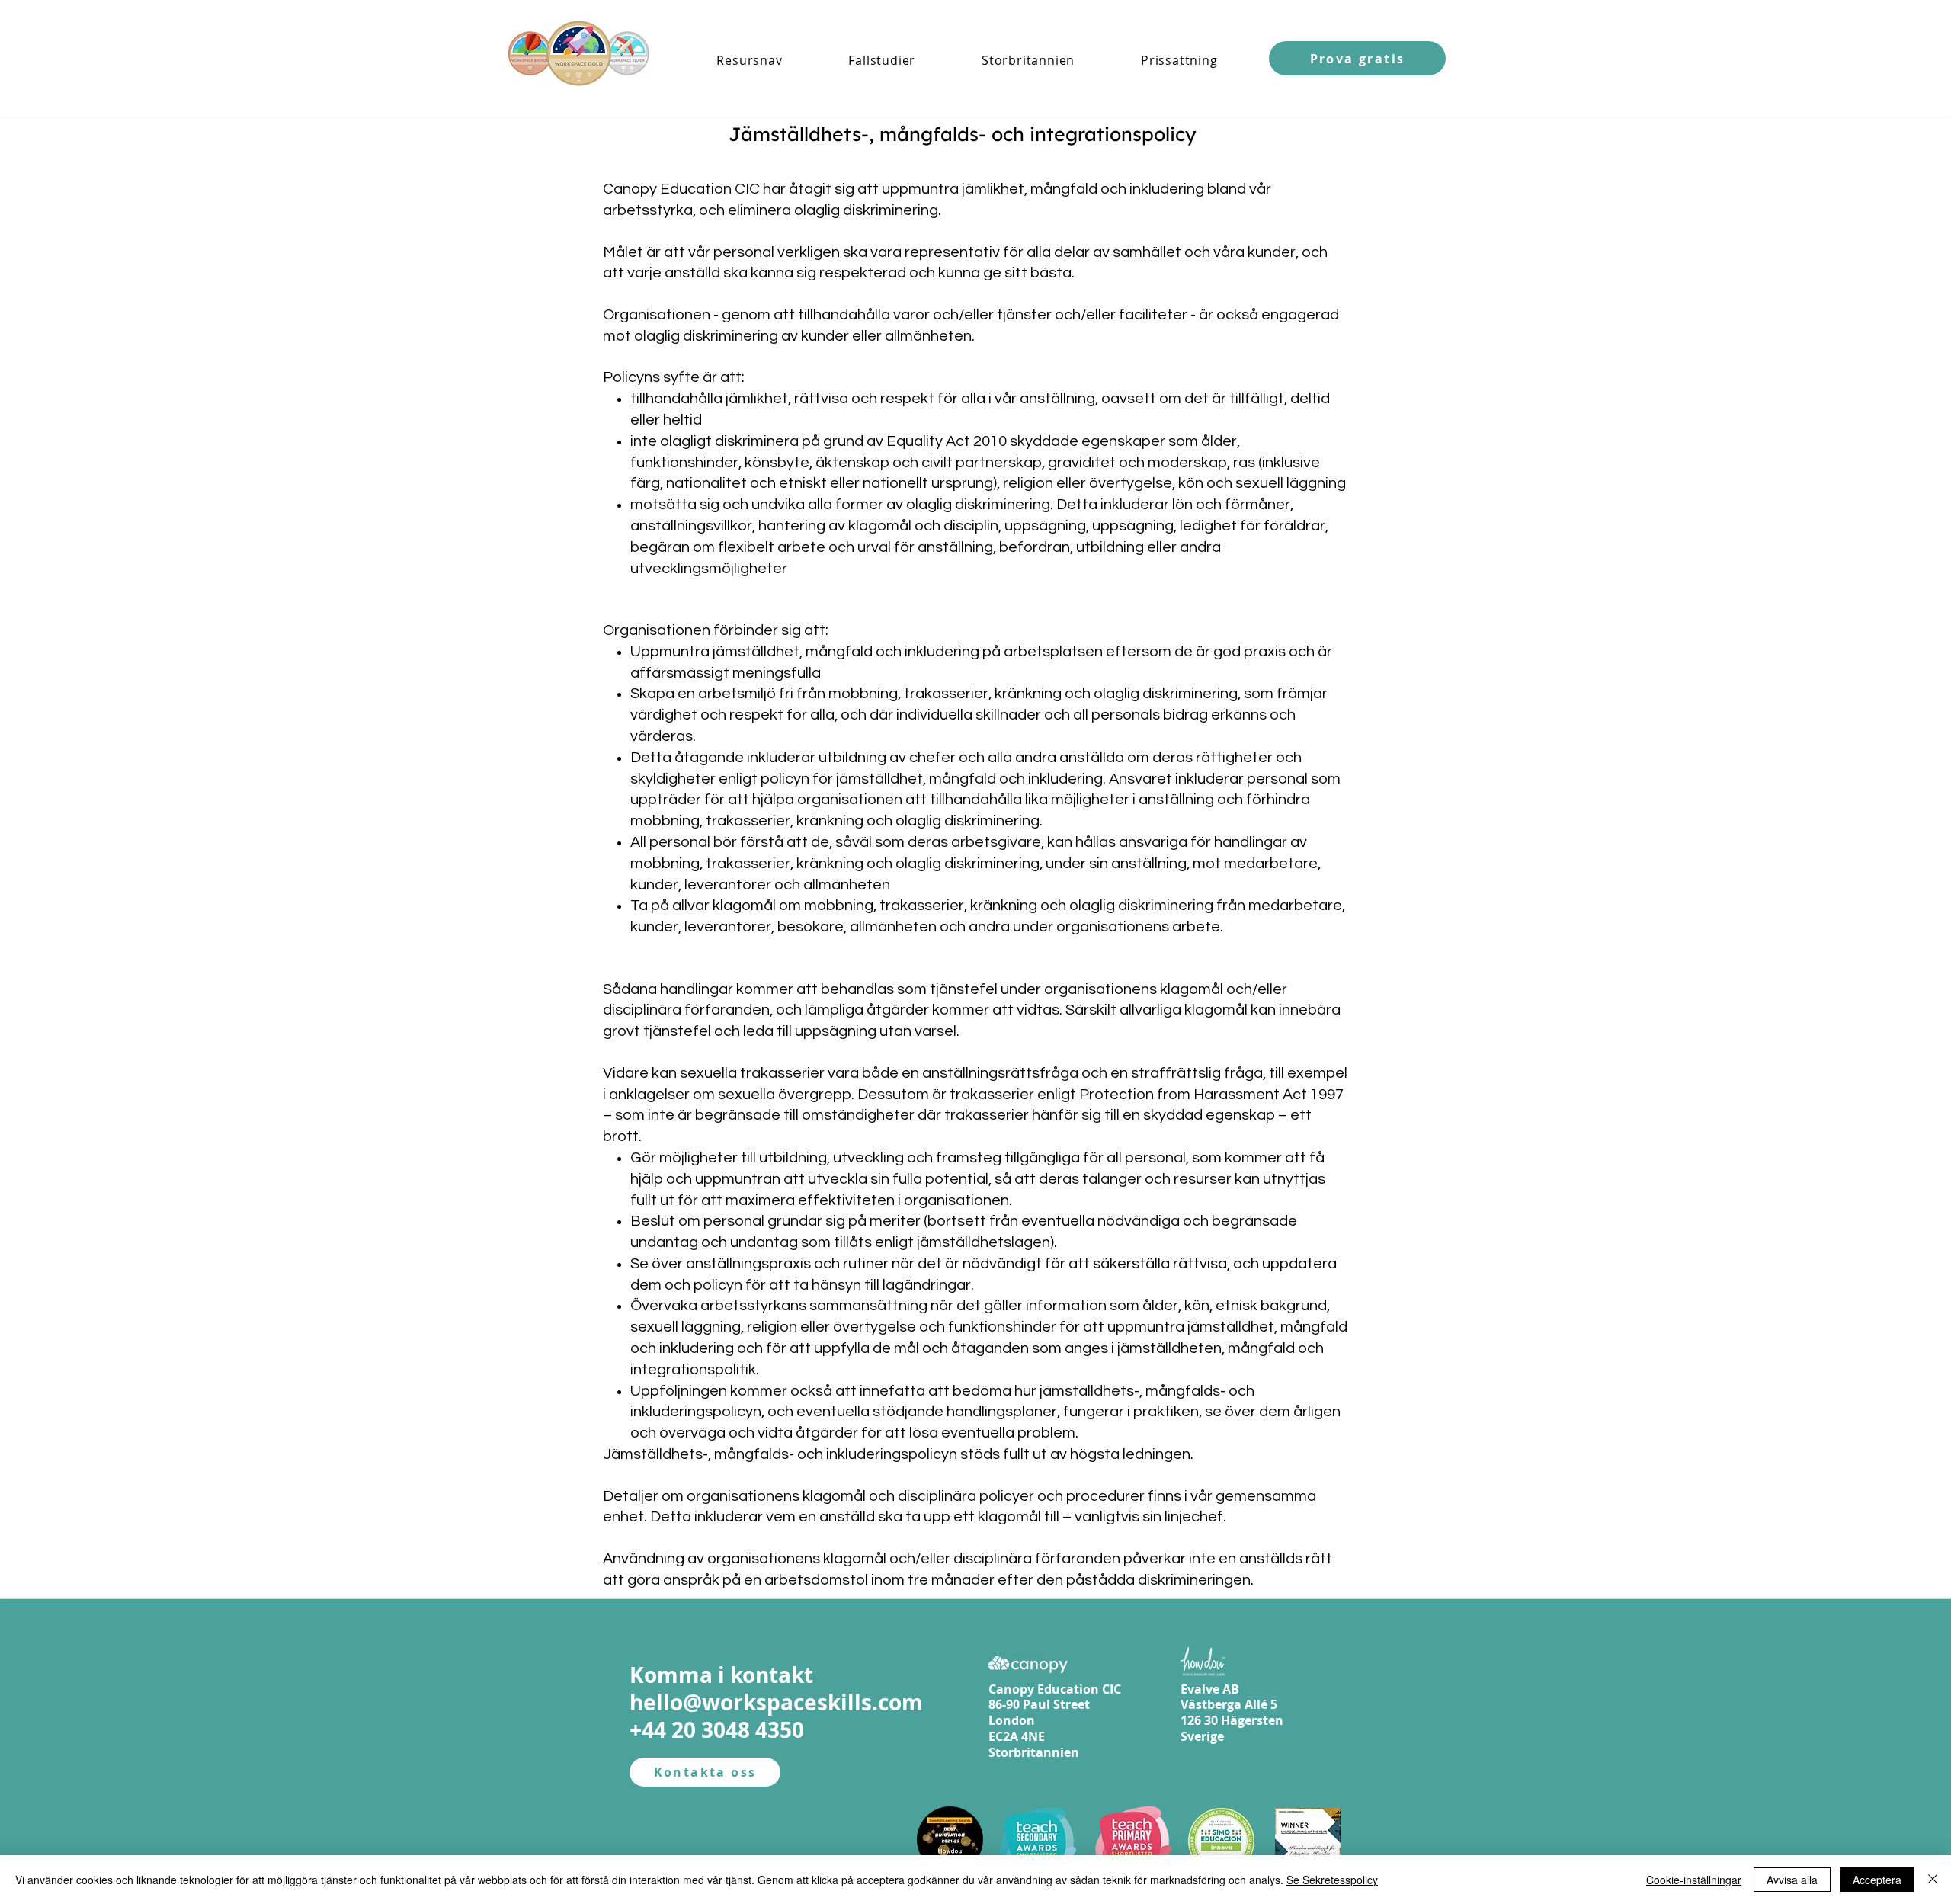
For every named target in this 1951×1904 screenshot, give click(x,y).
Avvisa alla (1792, 1880)
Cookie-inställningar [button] (1694, 1880)
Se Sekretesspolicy (1332, 1880)
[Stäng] (1933, 1880)
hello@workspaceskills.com (776, 1702)
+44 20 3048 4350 (717, 1730)
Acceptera (1877, 1880)
